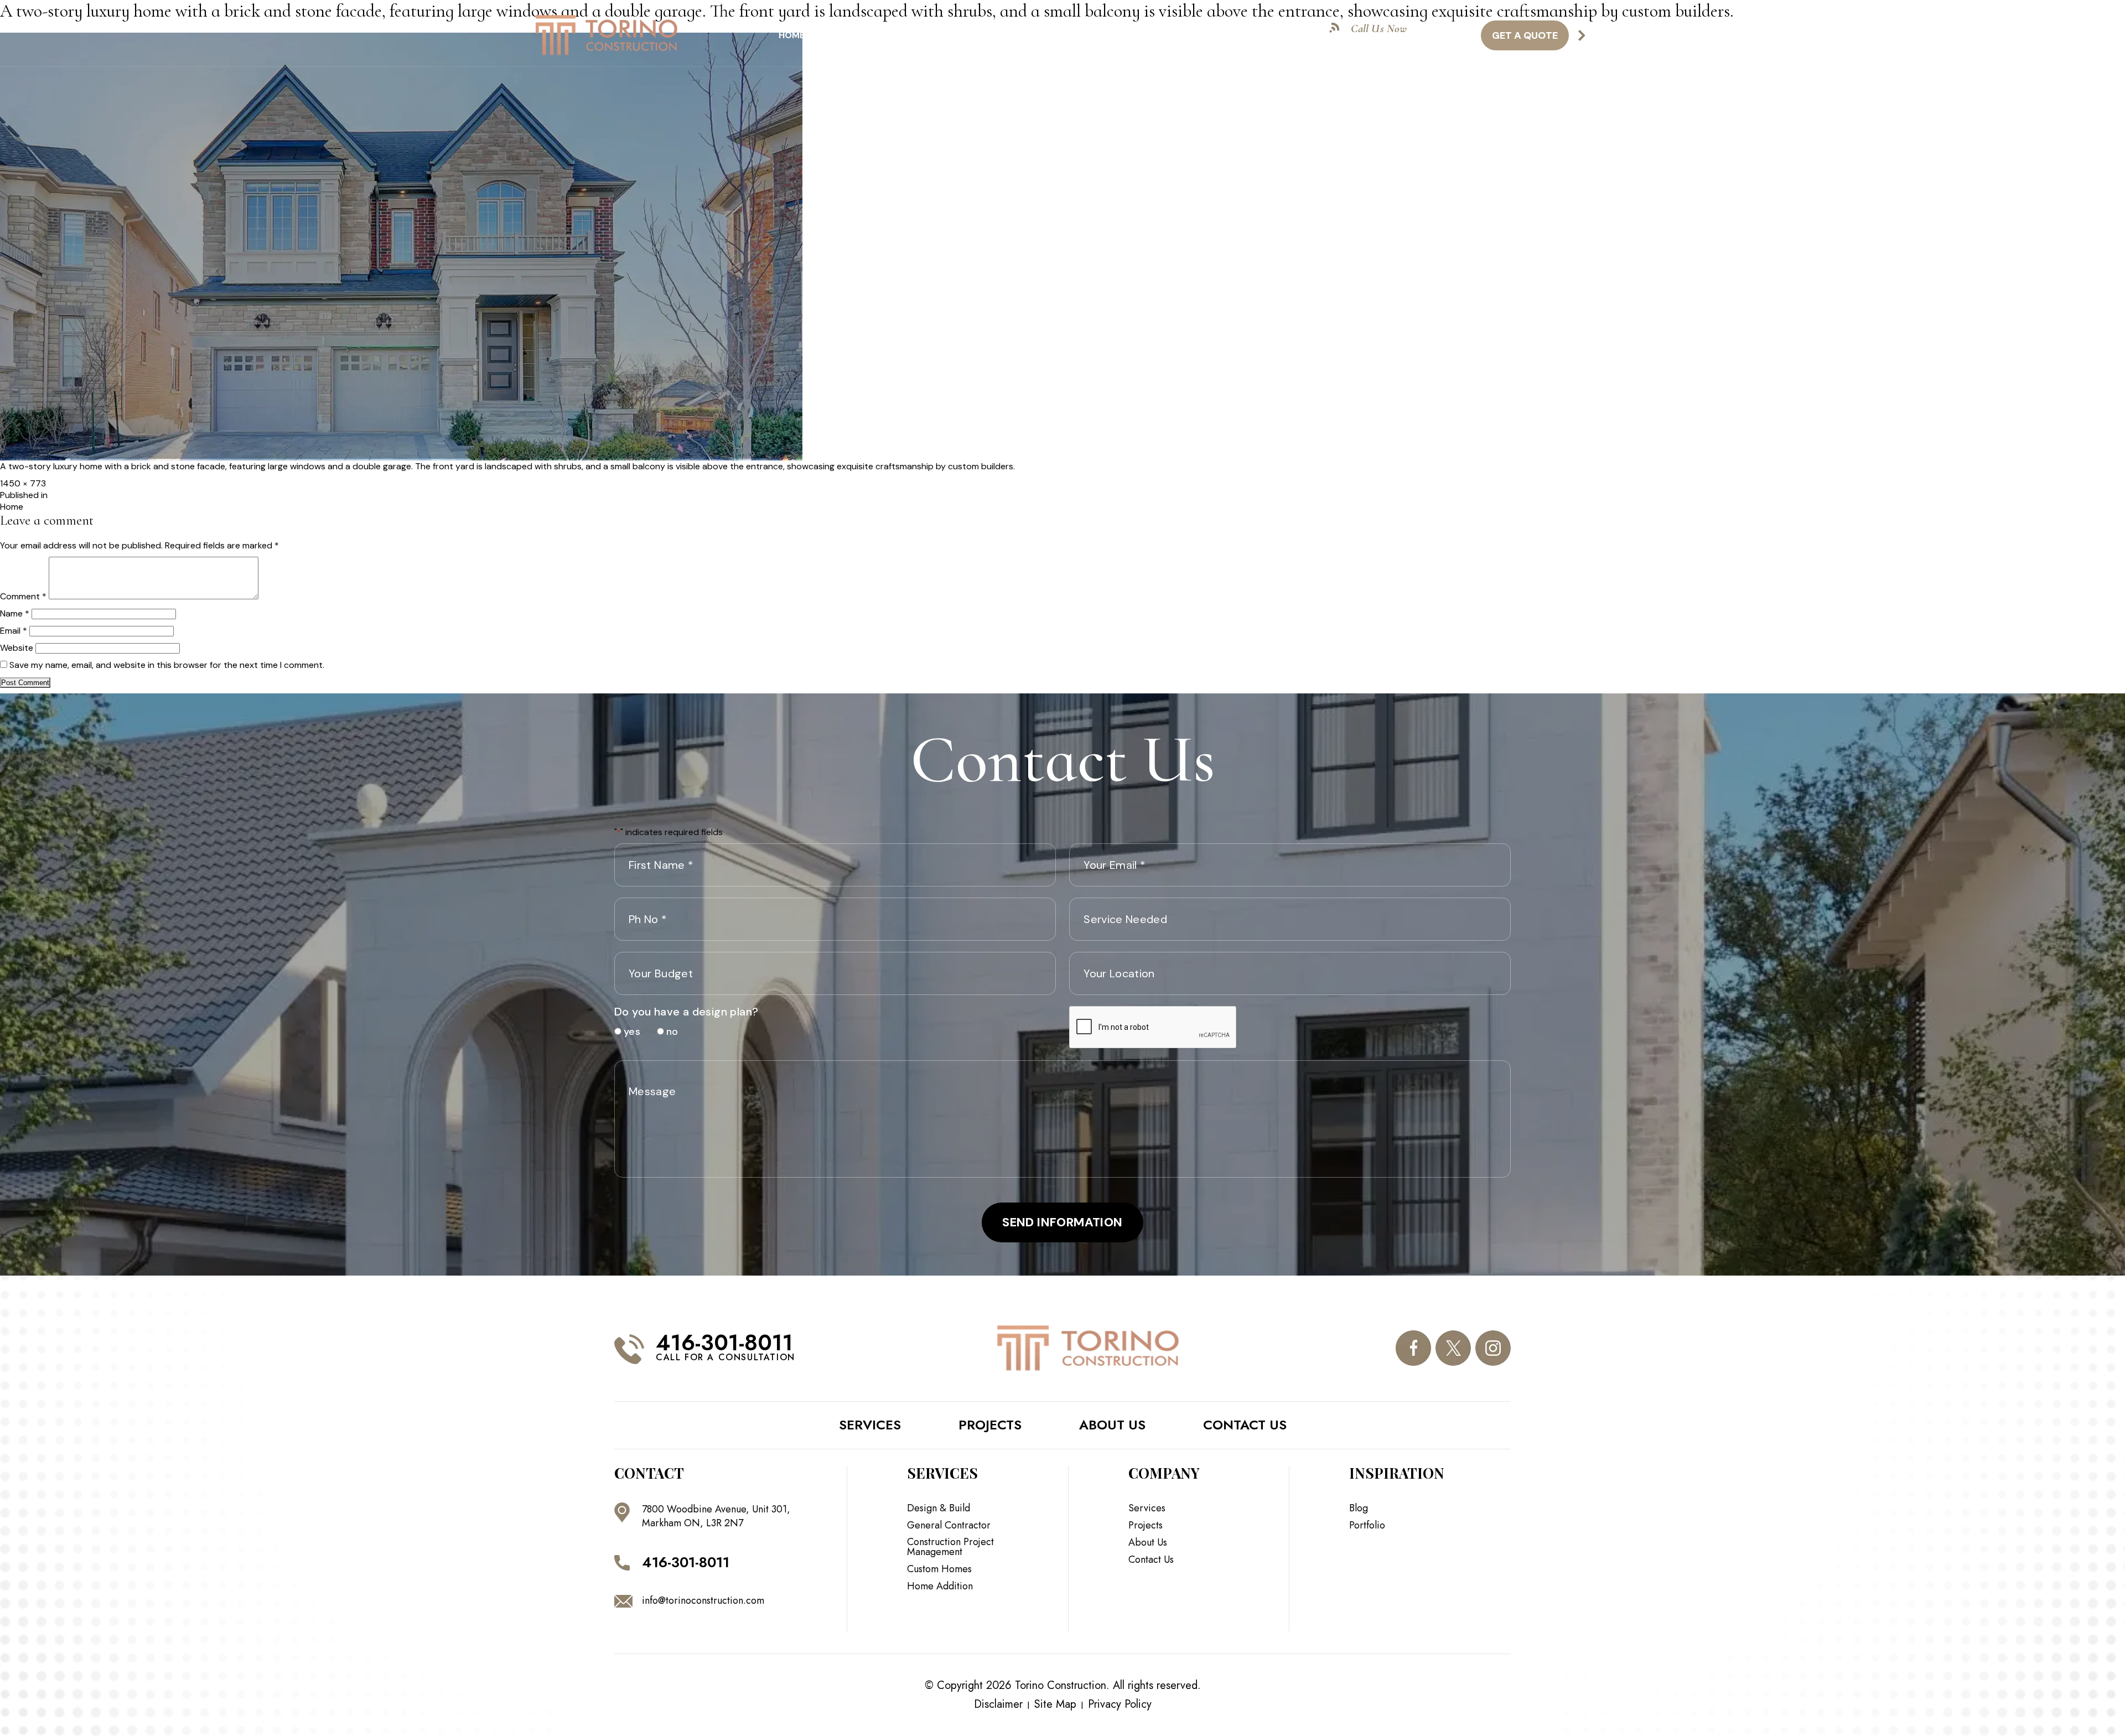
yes (628, 1032)
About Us (1118, 35)
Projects (1050, 35)
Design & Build (939, 1508)
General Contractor (949, 1525)
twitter (1453, 1348)
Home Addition (940, 1586)
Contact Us (1238, 35)
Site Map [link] (1055, 1704)
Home (792, 35)
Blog (1175, 35)
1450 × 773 (23, 483)
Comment (23, 596)
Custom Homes (939, 1569)
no (668, 1032)
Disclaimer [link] (998, 1704)
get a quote (1525, 35)
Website (17, 648)
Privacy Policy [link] (1120, 1704)
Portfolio (1367, 1525)
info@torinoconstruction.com (703, 1600)
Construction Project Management (950, 1547)
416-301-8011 (1396, 41)
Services (848, 35)
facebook (1413, 1348)
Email (14, 631)
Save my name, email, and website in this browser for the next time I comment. (167, 665)
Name (15, 613)
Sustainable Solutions (947, 35)
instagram (1493, 1348)
